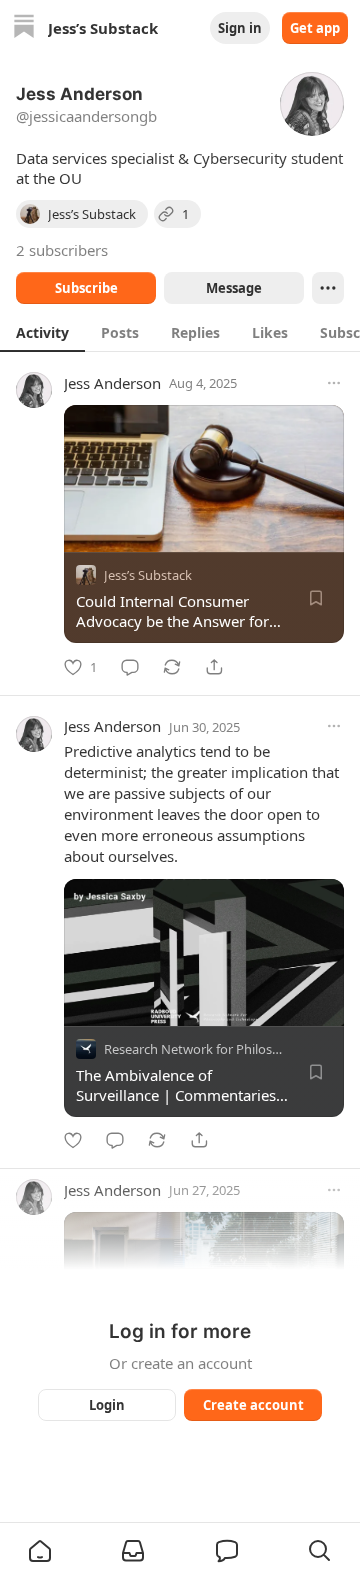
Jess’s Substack (148, 575)
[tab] (42, 332)
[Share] (214, 667)
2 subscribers (62, 250)
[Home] (24, 28)
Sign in (240, 28)
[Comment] (130, 667)
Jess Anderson (112, 383)
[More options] (334, 383)
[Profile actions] (328, 288)
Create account (253, 1405)
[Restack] (172, 667)
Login (107, 1405)
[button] (40, 1551)
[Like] (73, 1140)
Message (234, 288)
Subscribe (86, 288)
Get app (315, 28)
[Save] (316, 598)
